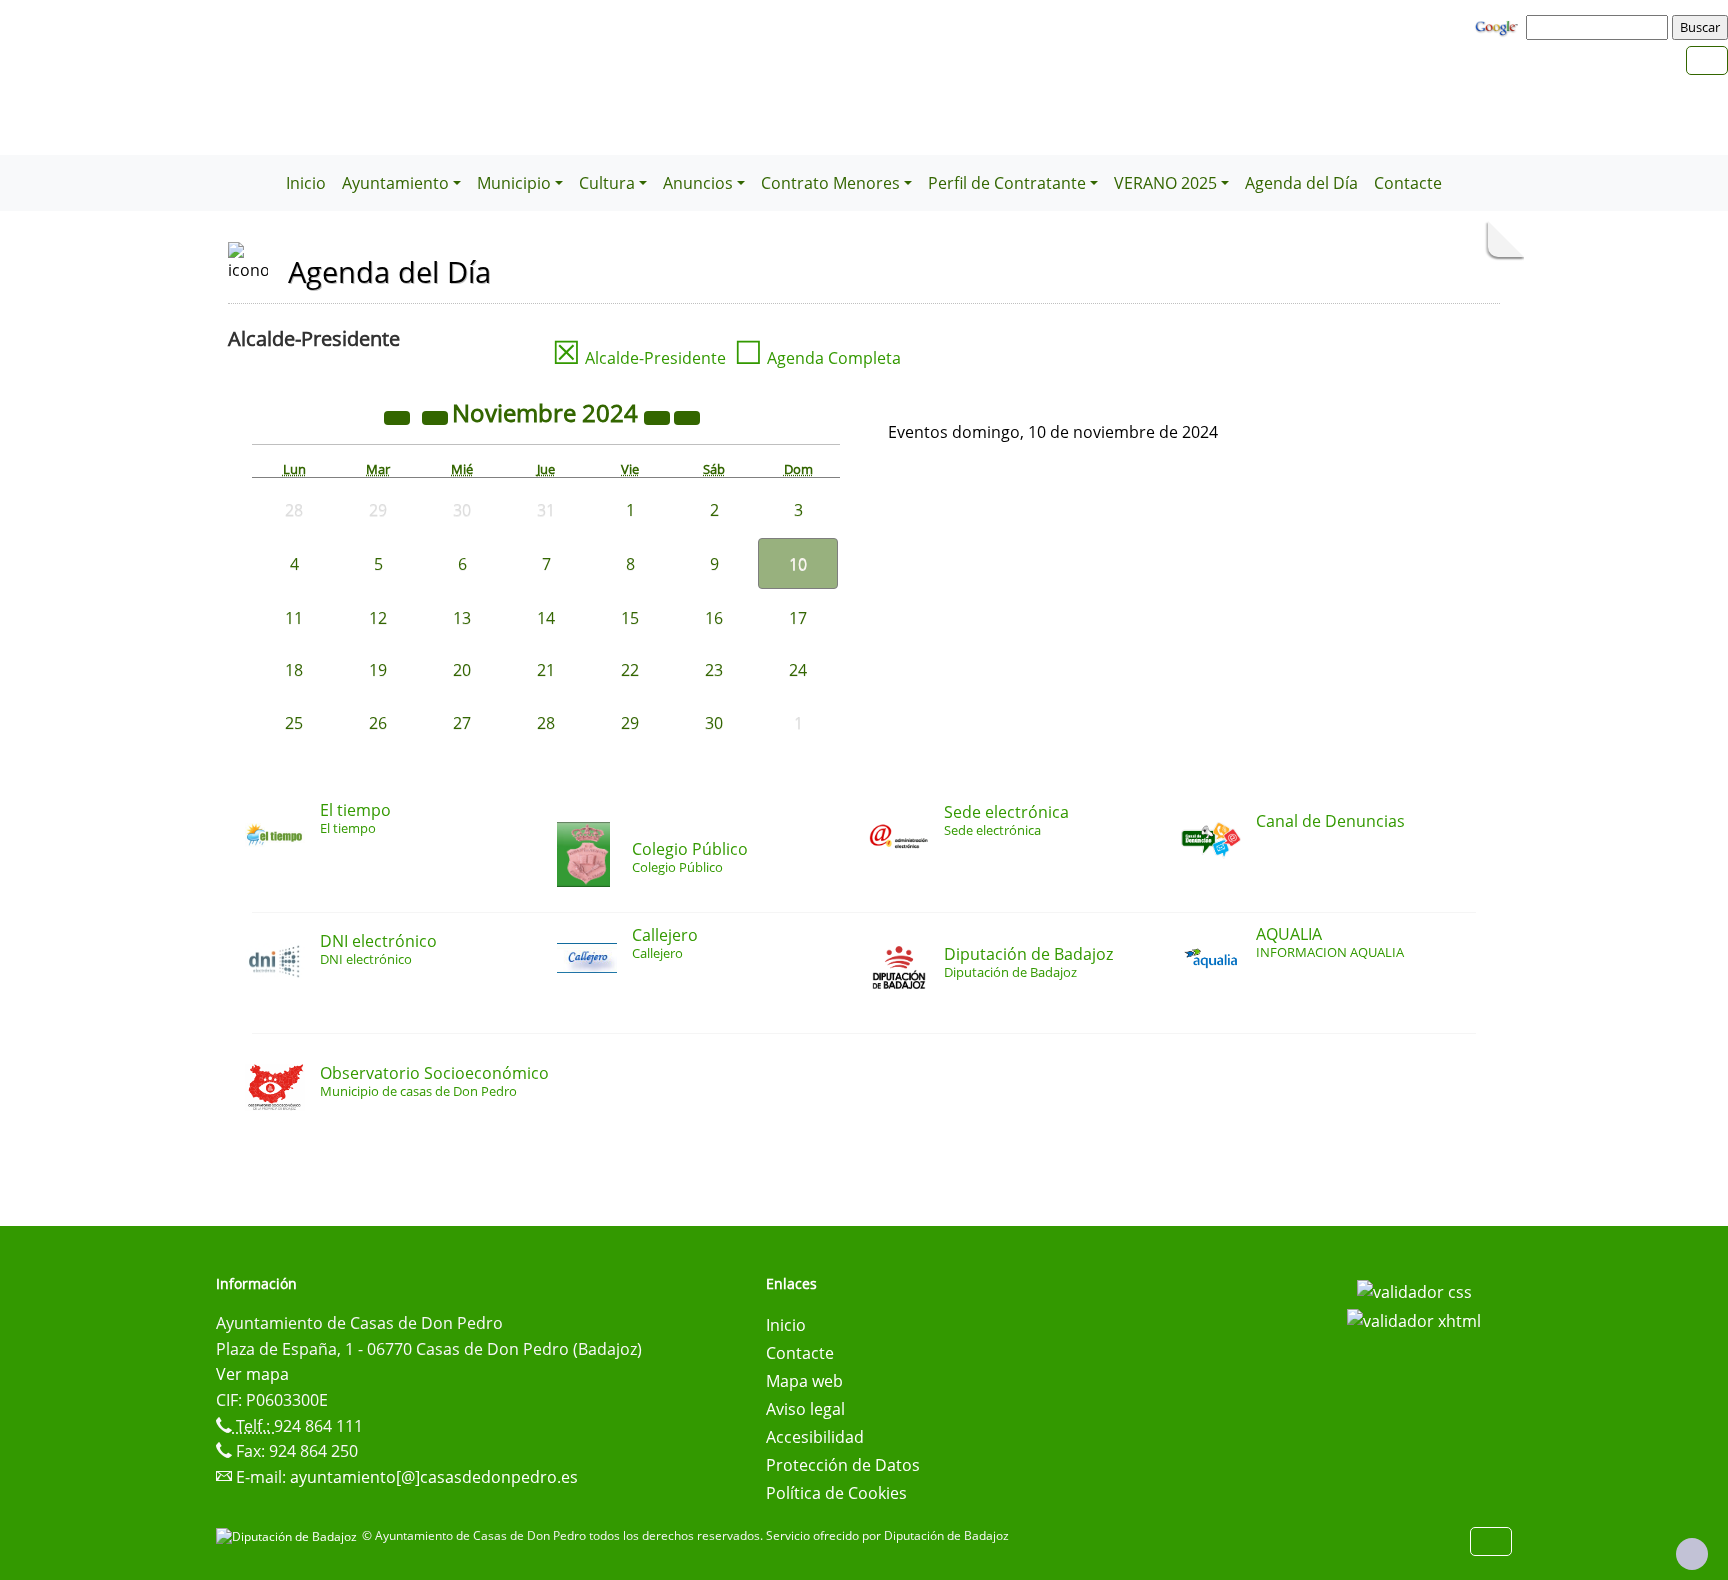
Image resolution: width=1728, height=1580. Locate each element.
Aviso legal (805, 1409)
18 (294, 670)
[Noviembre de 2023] (399, 416)
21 (546, 670)
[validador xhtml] (1414, 1320)
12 (378, 618)
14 (546, 618)
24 (798, 670)
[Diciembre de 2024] (687, 416)
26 (378, 723)
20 (462, 670)
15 (630, 618)
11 (294, 618)
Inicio (306, 183)
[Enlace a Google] (1499, 26)
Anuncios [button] (698, 183)
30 (714, 723)
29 (630, 723)
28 (546, 723)
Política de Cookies (836, 1493)
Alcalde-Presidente (639, 358)
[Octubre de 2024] (437, 416)
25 (294, 723)
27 (462, 723)
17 (798, 618)
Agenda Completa (817, 358)
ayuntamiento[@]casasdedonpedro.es (434, 1477)
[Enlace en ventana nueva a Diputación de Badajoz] (289, 1535)
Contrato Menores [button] (830, 183)
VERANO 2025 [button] (1165, 183)
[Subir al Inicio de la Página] (1692, 1554)
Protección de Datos (843, 1465)
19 (378, 670)
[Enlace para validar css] (1414, 1290)
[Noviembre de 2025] (659, 416)
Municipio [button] (514, 183)
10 (798, 564)
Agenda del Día (1301, 183)
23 (714, 670)
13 (462, 618)
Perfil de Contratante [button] (1007, 183)
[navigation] (1600, 27)
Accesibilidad (815, 1437)
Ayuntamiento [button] (395, 183)
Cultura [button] (607, 183)
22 (630, 670)
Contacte (1408, 183)
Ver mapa (252, 1374)
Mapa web (804, 1381)
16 (714, 618)
